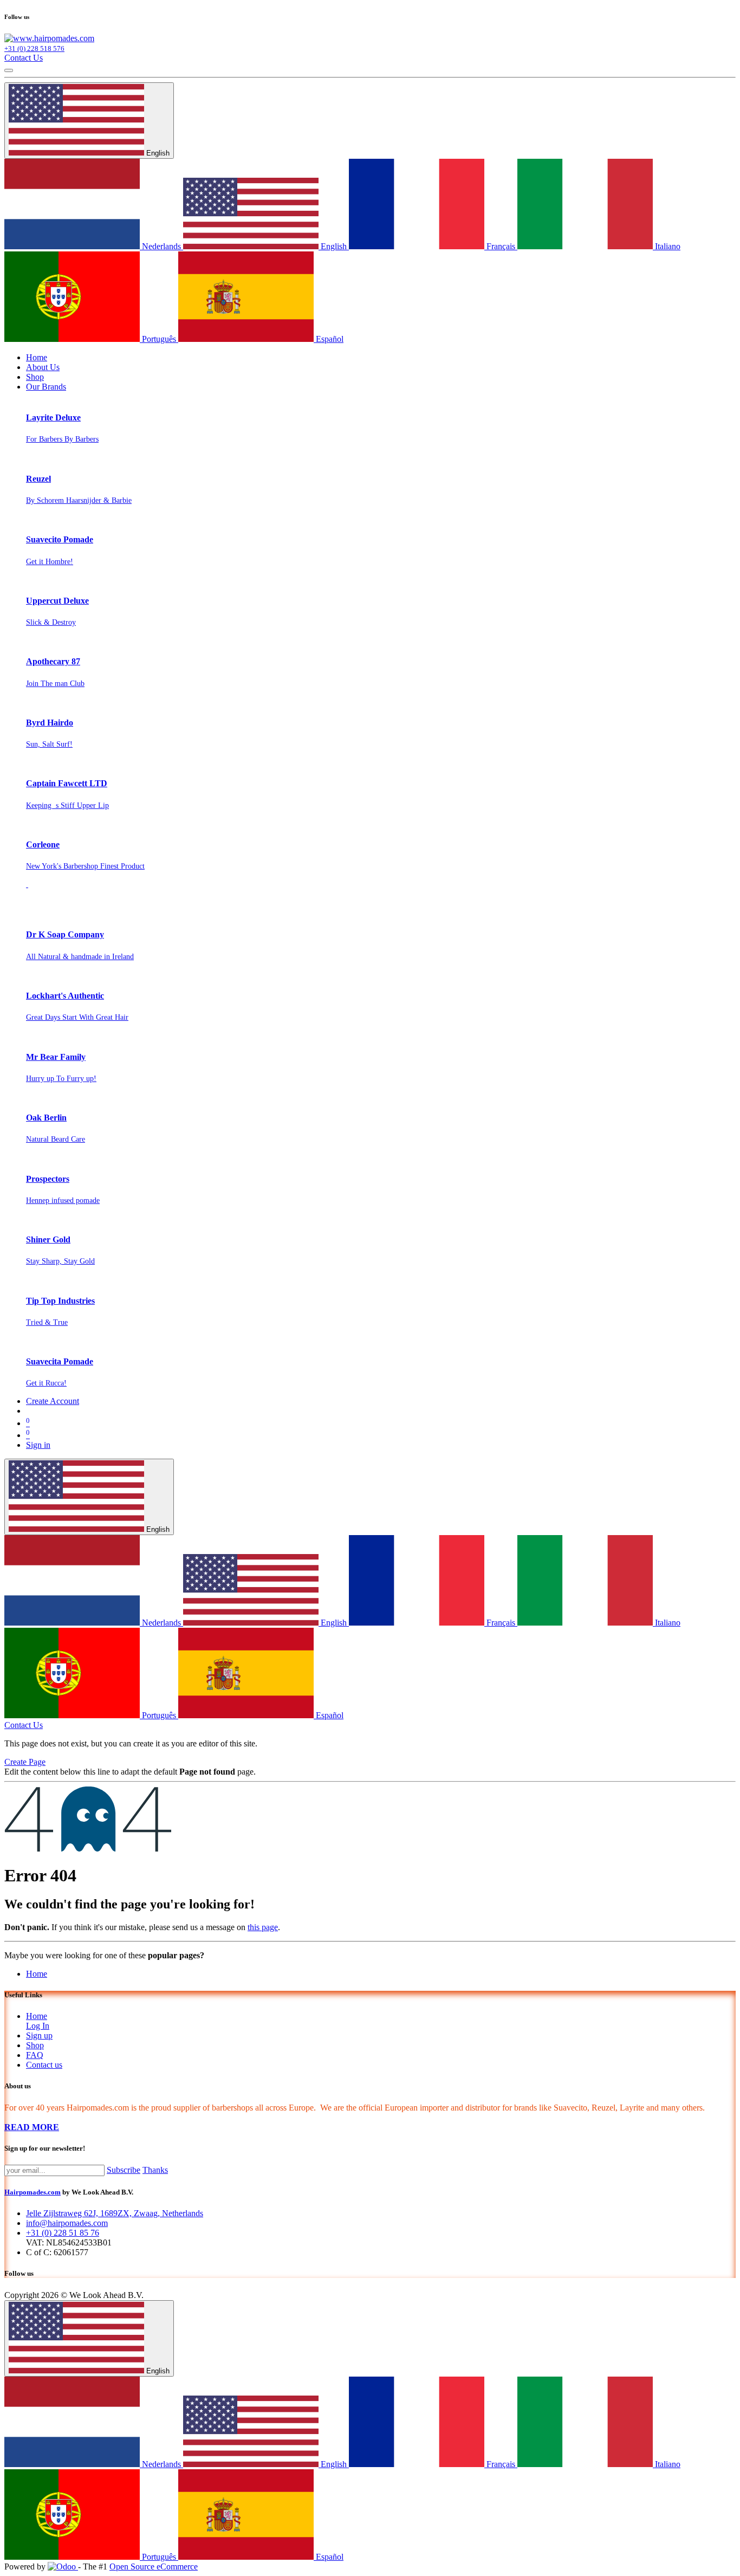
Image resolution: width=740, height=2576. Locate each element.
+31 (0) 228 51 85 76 (63, 2233)
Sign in (38, 1445)
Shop (35, 2045)
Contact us (44, 2065)
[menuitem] (37, 357)
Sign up (39, 2035)
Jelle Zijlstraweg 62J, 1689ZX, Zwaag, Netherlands (115, 2213)
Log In (38, 2026)
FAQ (35, 2055)
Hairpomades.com (33, 2192)
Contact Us (24, 58)
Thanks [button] (155, 2170)
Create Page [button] (25, 1762)
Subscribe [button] (124, 2170)
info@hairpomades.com (67, 2223)
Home (37, 1974)
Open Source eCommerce (154, 2567)
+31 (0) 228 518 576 (34, 48)
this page (263, 1927)
